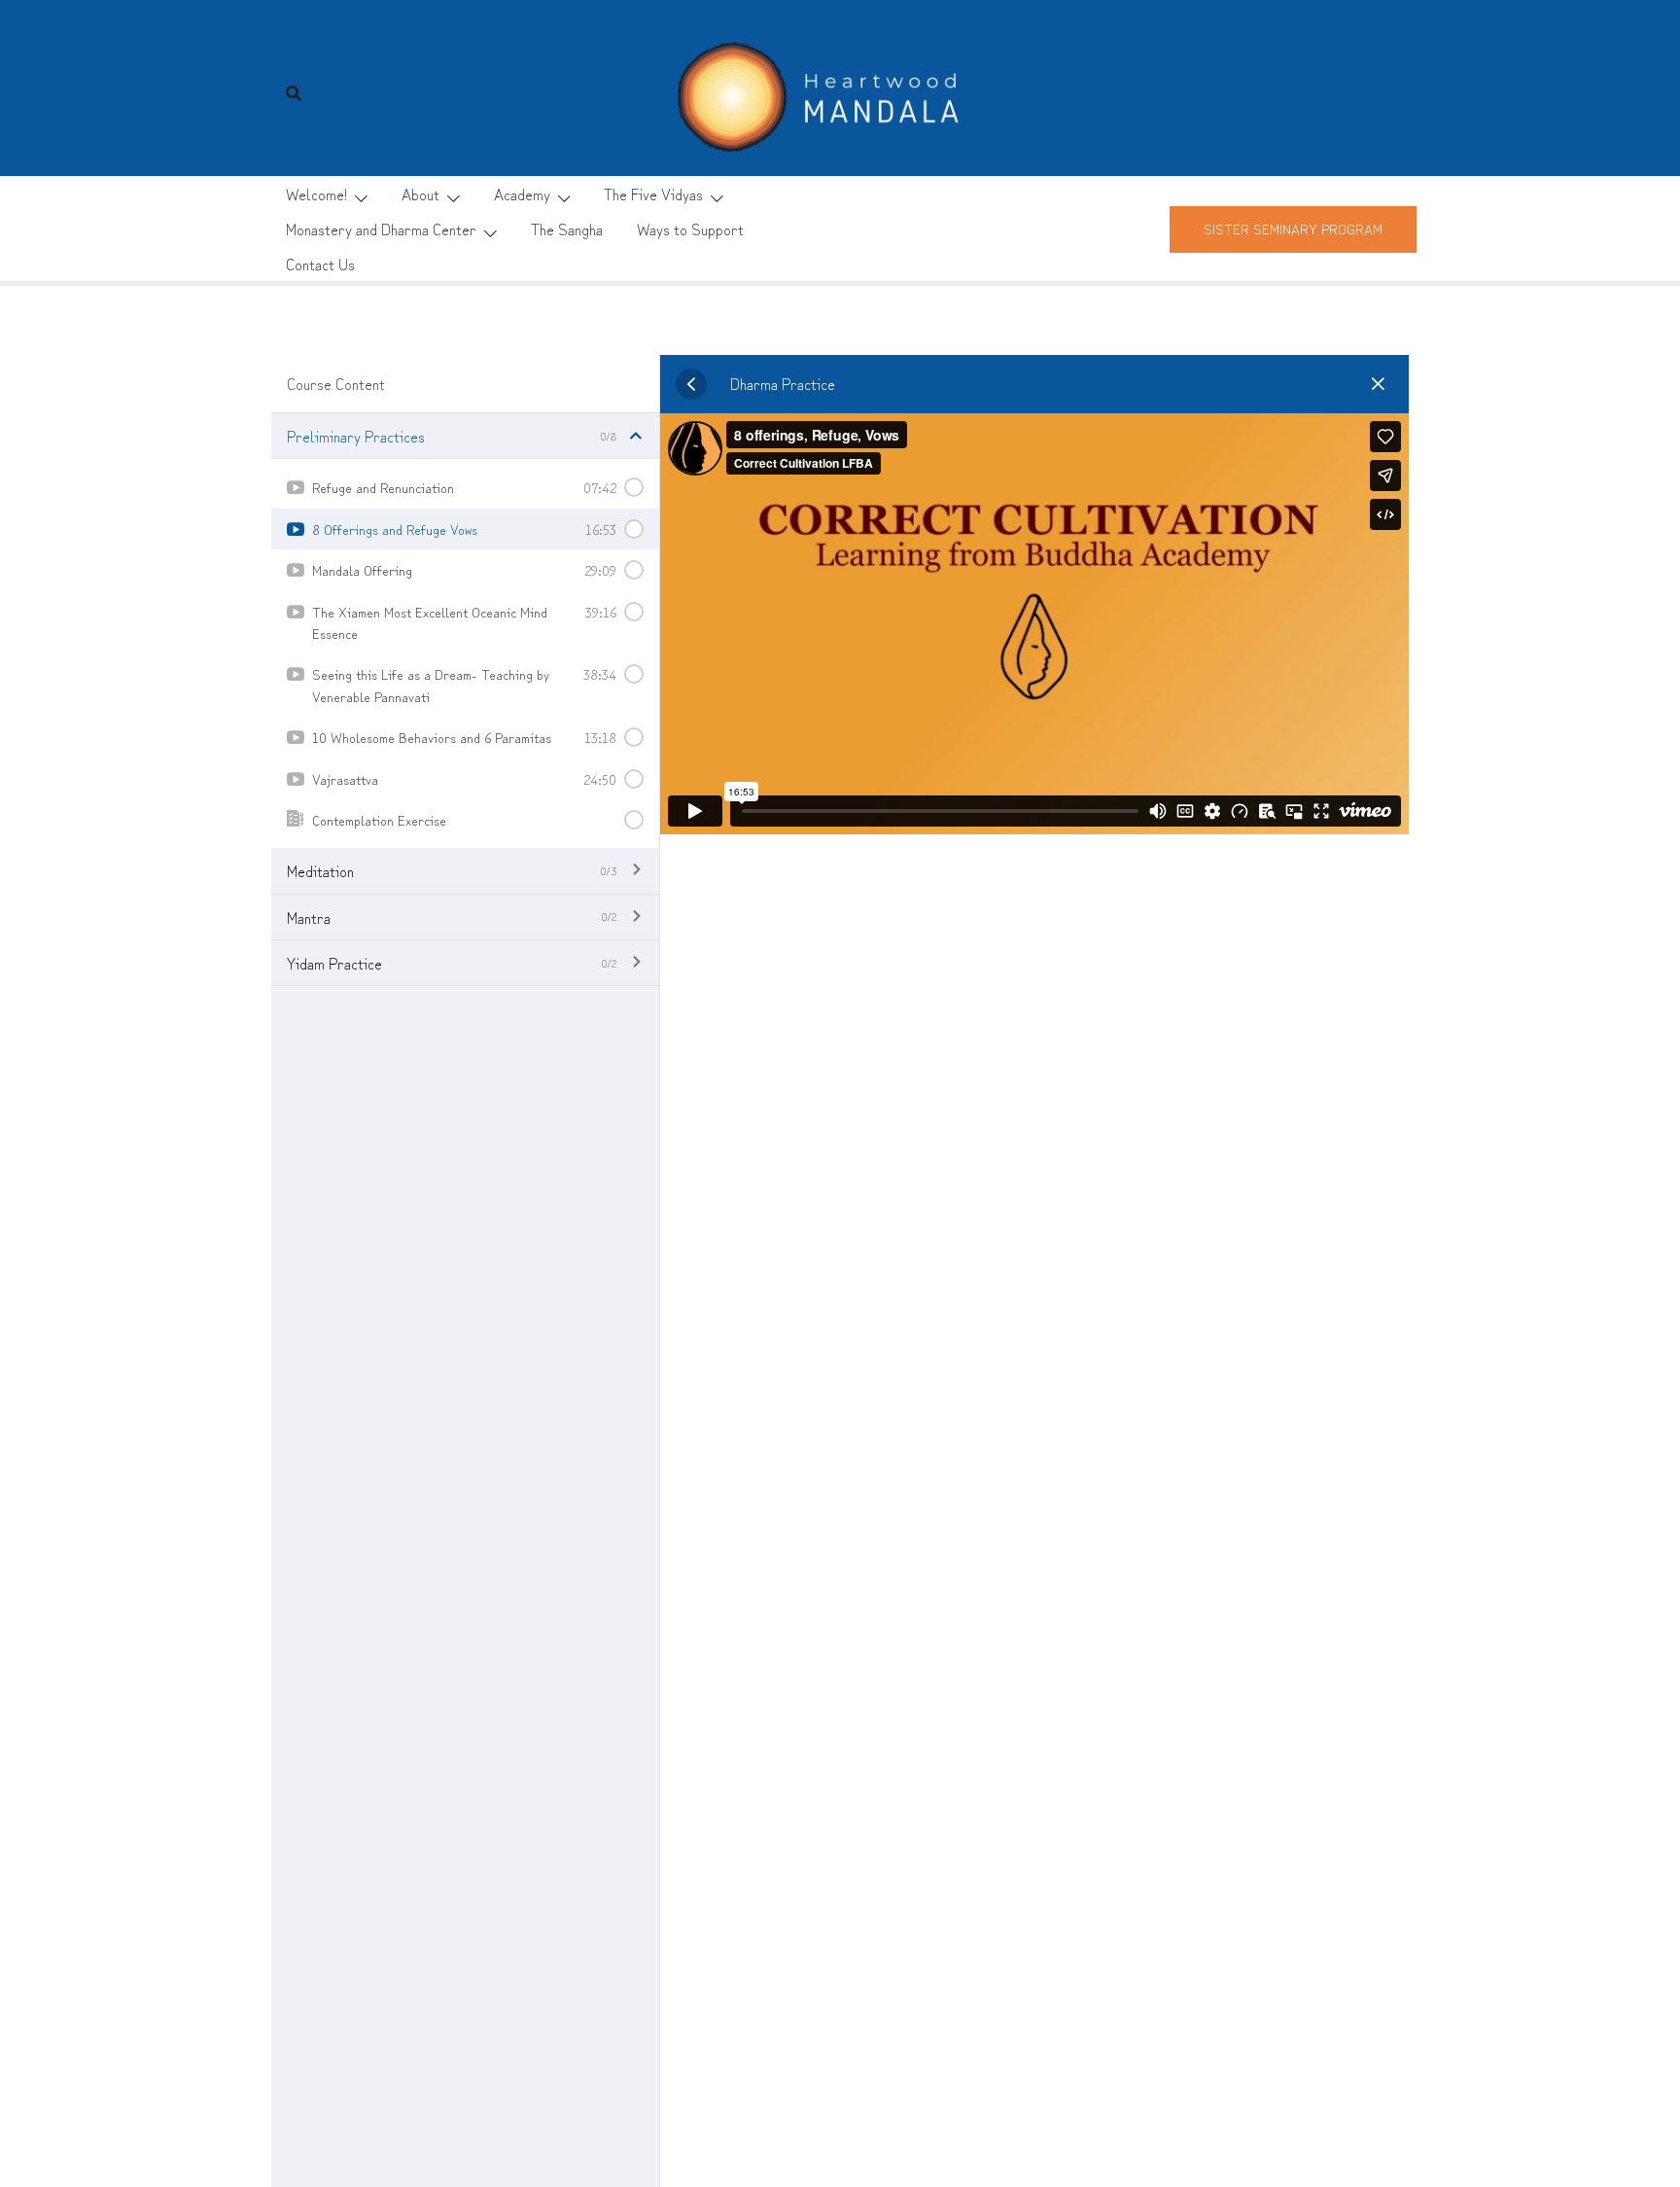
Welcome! (316, 194)
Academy (522, 194)
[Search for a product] (294, 92)
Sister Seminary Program (1293, 229)
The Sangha (567, 229)
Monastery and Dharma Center (381, 229)
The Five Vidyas (653, 194)
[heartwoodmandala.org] (840, 88)
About (420, 194)
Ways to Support (690, 229)
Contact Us (320, 264)
